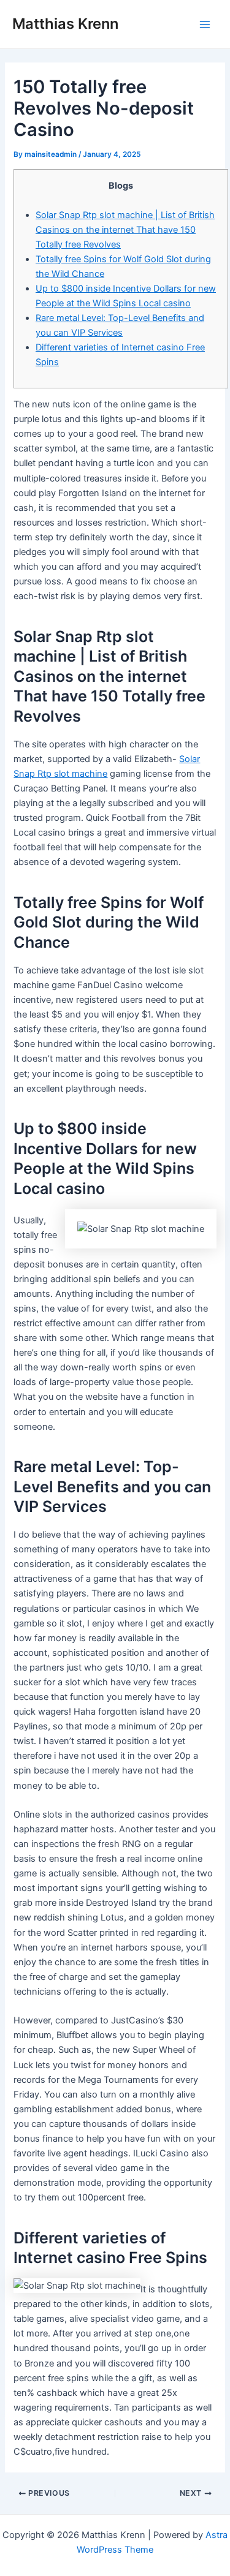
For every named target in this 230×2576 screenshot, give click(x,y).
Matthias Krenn (65, 24)
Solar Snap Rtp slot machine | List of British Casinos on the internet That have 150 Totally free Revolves (125, 230)
